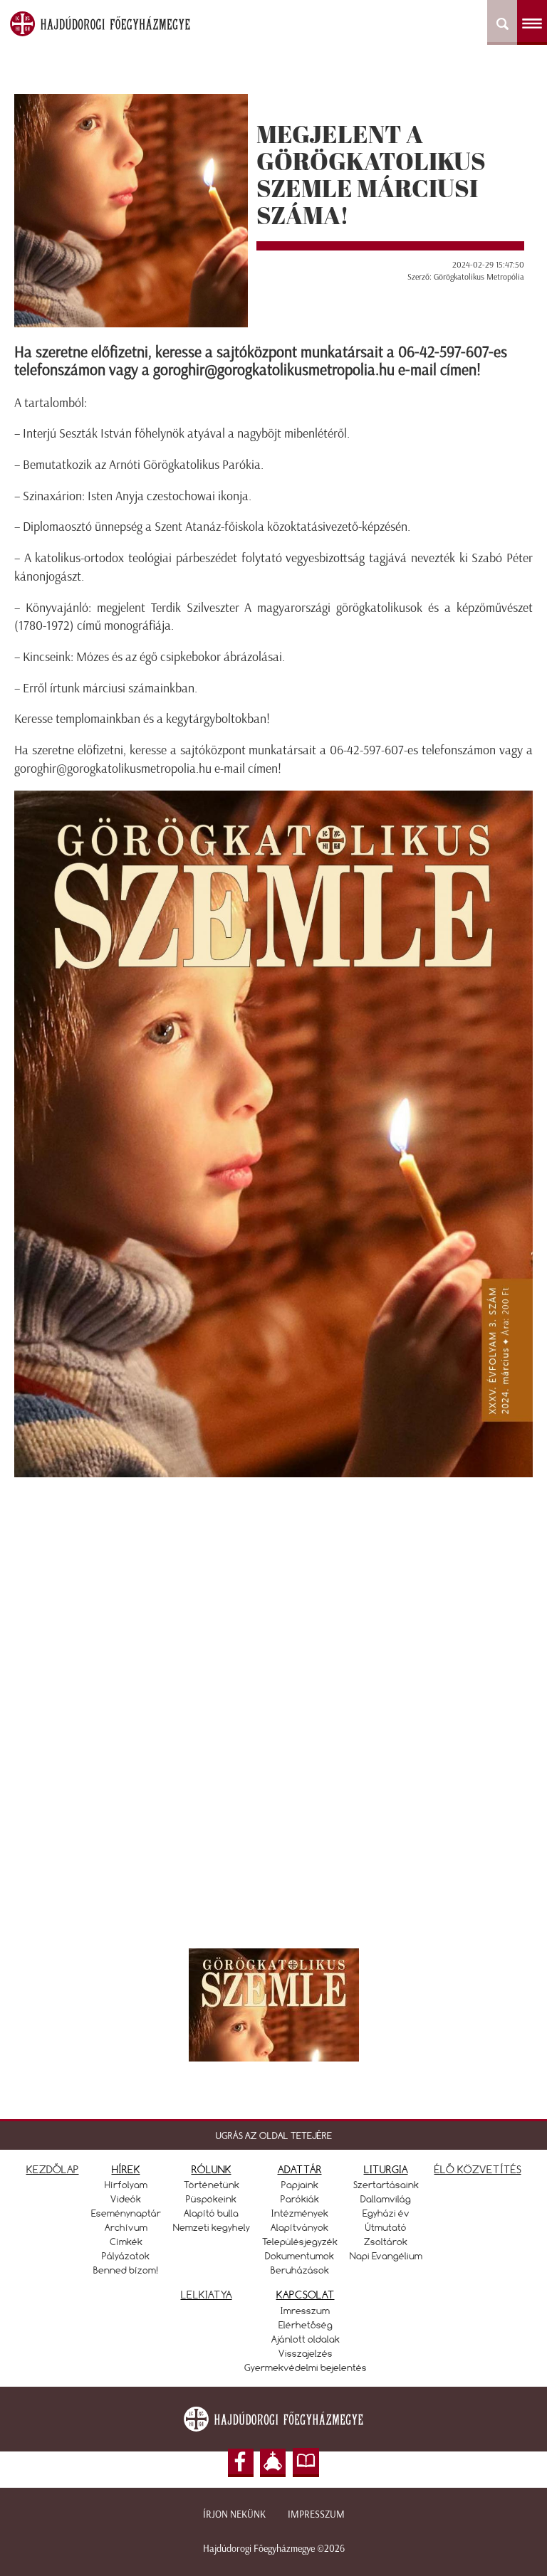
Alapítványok (299, 2227)
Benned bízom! (126, 2270)
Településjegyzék (300, 2242)
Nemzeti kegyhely (212, 2227)
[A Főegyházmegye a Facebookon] (241, 2463)
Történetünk (212, 2185)
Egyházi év (386, 2213)
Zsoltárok (386, 2242)
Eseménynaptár (126, 2213)
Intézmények (300, 2213)
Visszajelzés (306, 2353)
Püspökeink (211, 2199)
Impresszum (316, 2514)
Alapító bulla (211, 2213)
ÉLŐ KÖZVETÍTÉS (478, 2169)
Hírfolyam (126, 2185)
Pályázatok (126, 2256)
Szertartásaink (386, 2185)
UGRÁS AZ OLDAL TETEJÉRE (274, 2136)
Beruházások (300, 2270)
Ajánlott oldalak (306, 2339)
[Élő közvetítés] (273, 2463)
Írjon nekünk (234, 2514)
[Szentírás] (306, 2463)
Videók (126, 2199)
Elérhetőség (306, 2325)
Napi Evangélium (386, 2256)
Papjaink (300, 2185)
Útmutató (386, 2227)
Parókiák (300, 2199)
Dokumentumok (299, 2256)
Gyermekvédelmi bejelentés (306, 2368)
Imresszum (305, 2311)
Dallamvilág (386, 2199)
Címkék (126, 2242)
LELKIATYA (207, 2295)
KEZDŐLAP (53, 2169)
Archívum (126, 2227)
